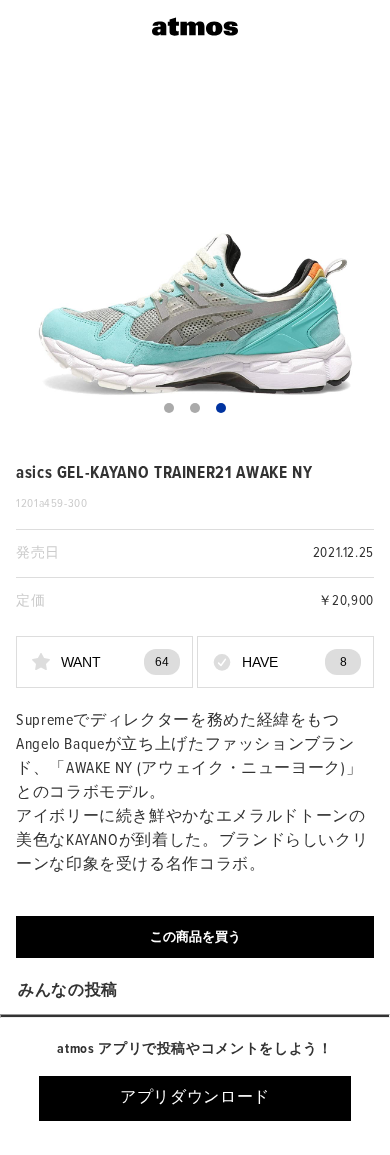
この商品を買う (195, 936)
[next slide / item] (360, 253)
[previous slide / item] (30, 253)
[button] (169, 408)
